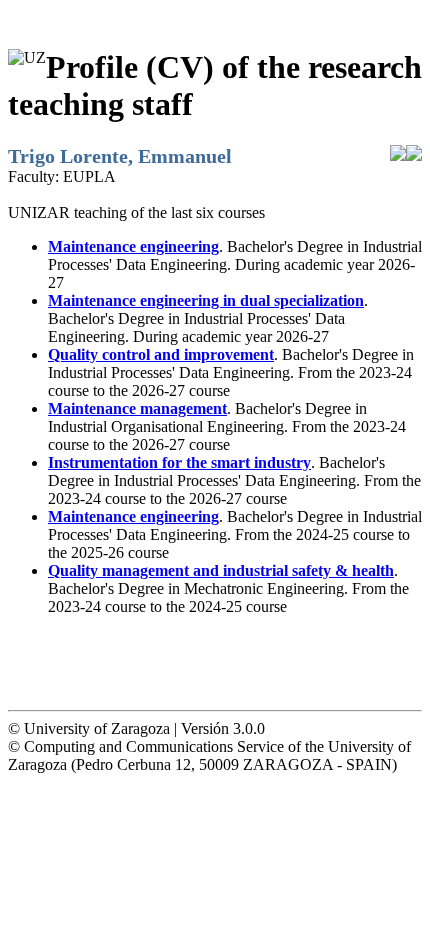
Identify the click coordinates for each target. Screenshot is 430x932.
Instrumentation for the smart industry (179, 462)
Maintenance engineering (133, 246)
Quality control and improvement (161, 354)
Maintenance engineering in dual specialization (206, 300)
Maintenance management (137, 408)
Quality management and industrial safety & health (221, 570)
